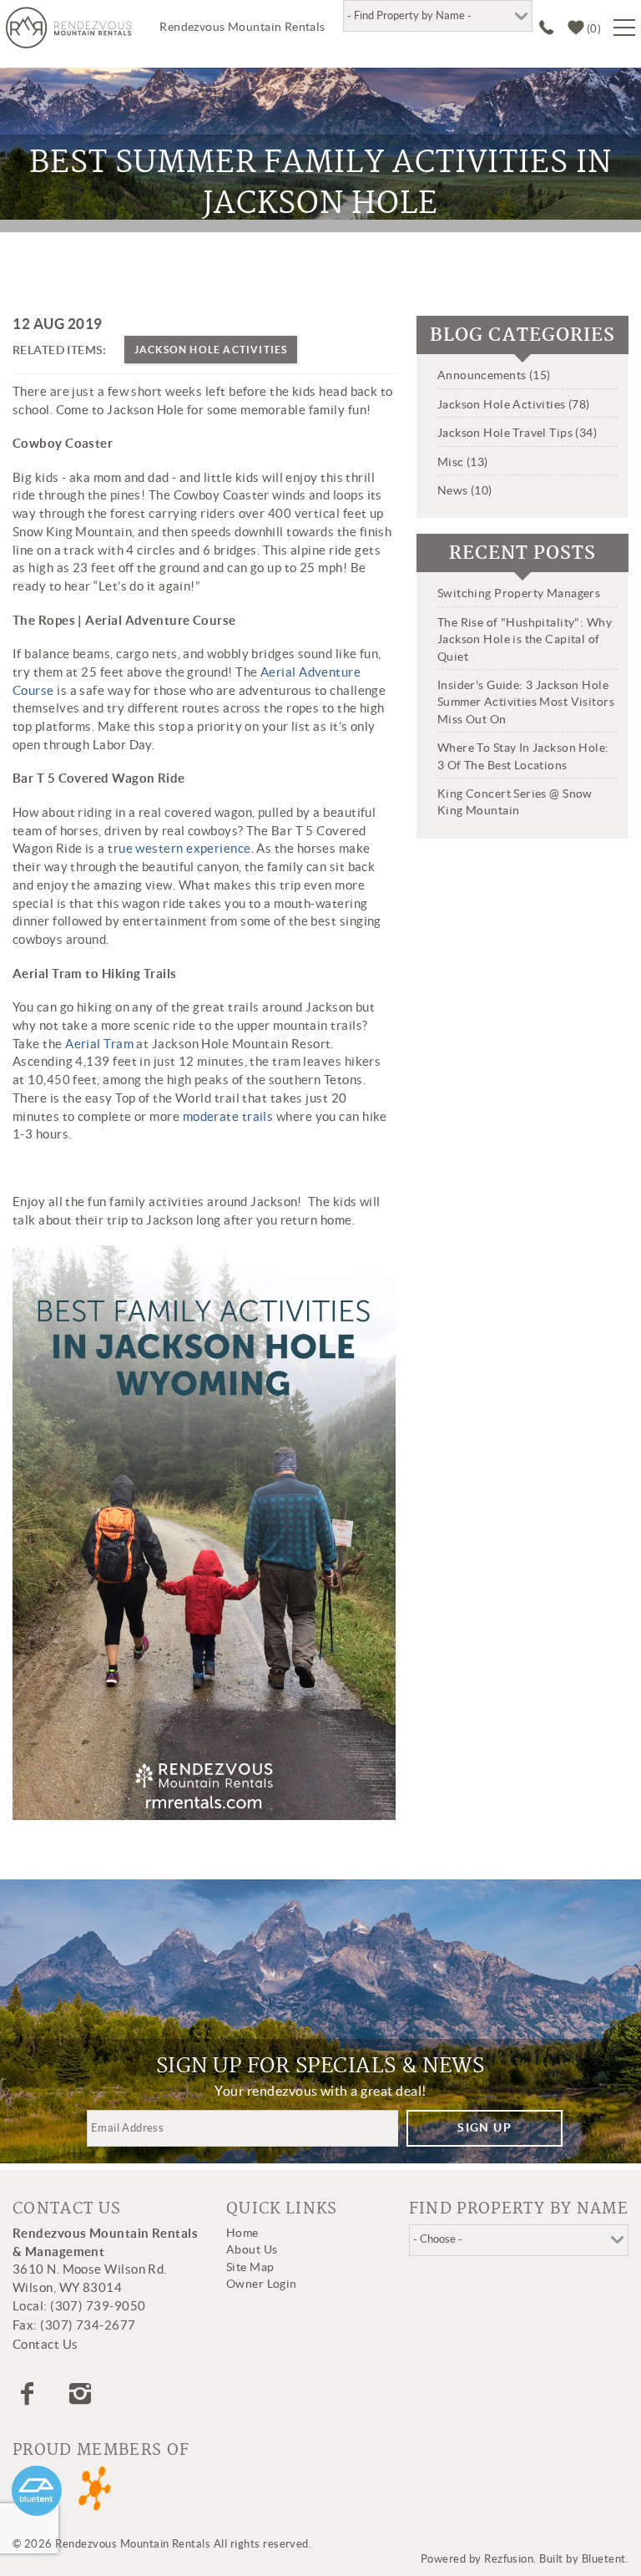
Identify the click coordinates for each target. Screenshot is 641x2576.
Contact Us (45, 2344)
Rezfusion (509, 2559)
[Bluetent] (37, 2491)
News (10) (465, 490)
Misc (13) (463, 462)
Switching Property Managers (519, 593)
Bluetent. (605, 2559)
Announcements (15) (494, 375)
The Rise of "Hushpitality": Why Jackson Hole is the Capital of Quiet (525, 639)
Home (242, 2233)
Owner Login (262, 2284)
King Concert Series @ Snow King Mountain (515, 802)
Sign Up (485, 2127)
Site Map (250, 2267)
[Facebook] (29, 2394)
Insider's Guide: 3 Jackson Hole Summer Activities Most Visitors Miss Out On (526, 702)
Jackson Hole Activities (211, 350)
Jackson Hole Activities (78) (514, 404)
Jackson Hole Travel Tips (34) (517, 433)
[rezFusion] (96, 2491)
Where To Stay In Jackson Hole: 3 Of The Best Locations (523, 756)
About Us (252, 2249)
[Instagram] (82, 2394)
